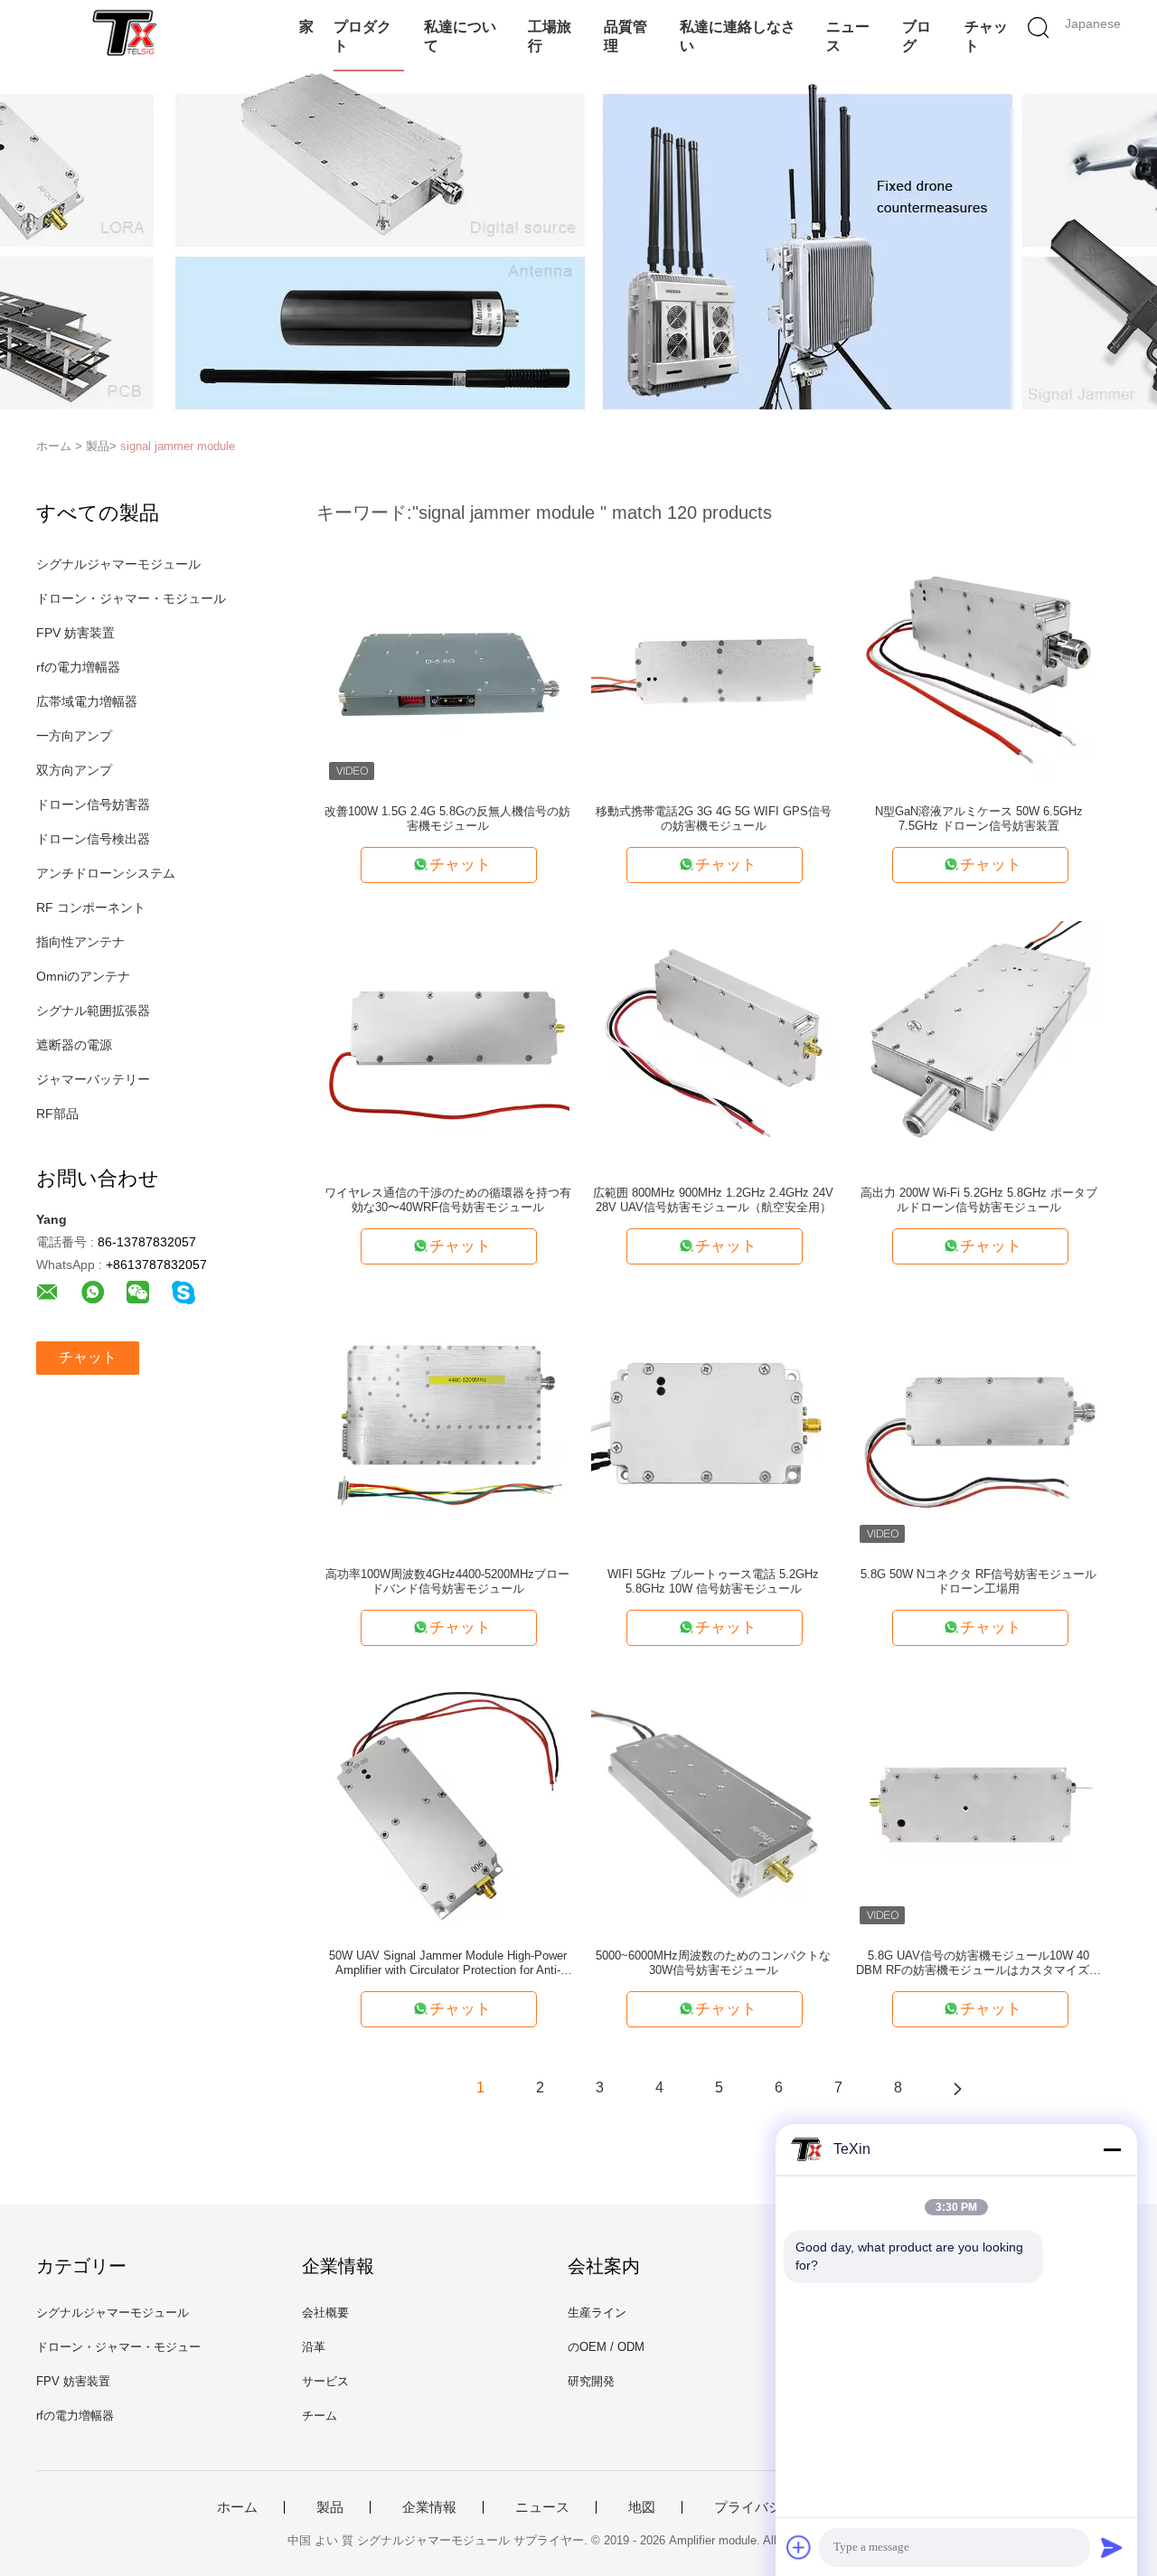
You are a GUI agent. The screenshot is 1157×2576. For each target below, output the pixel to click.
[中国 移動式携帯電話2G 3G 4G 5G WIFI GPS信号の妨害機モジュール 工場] (713, 661)
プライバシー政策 (768, 2507)
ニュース (848, 36)
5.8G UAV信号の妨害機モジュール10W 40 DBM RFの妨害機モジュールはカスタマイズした (978, 1963)
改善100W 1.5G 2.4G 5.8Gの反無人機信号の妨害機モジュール (447, 818)
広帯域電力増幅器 (87, 701)
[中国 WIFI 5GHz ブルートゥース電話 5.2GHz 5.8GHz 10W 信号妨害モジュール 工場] (713, 1424)
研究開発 (591, 2381)
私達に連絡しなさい (738, 36)
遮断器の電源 (74, 1045)
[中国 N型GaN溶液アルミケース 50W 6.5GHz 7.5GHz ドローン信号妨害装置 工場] (979, 661)
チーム (320, 2416)
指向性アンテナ (80, 942)
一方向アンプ (74, 736)
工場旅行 (550, 36)
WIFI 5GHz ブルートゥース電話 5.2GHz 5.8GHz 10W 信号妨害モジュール (713, 1581)
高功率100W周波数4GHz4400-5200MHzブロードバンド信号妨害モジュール (447, 1581)
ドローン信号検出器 (93, 839)
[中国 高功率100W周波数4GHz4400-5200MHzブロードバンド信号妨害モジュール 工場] (447, 1424)
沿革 (314, 2347)
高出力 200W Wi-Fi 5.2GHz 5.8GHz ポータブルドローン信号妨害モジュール (979, 1200)
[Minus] (1112, 2149)
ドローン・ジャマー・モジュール (131, 598)
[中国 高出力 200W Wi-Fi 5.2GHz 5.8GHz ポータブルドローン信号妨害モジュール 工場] (979, 1042)
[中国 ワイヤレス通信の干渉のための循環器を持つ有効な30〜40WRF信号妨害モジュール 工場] (447, 1042)
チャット (986, 36)
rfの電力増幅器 (78, 667)
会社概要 (325, 2313)
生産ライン (597, 2313)
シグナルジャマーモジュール (118, 564)
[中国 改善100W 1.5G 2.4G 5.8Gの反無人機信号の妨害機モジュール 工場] (447, 661)
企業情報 (429, 2507)
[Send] (1112, 2547)
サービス (325, 2381)
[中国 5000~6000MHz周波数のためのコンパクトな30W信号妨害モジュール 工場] (713, 1805)
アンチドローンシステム (106, 873)
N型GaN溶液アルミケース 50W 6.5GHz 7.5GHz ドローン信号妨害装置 (979, 818)
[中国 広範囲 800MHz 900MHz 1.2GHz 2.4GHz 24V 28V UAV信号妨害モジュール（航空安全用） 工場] (713, 1042)
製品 (330, 2507)
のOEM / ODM (606, 2347)
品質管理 (626, 36)
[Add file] (799, 2547)
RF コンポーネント (91, 907)
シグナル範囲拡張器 (93, 1011)
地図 (642, 2507)
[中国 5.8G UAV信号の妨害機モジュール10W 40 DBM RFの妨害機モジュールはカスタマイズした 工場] (979, 1805)
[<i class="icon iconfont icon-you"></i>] (957, 2088)
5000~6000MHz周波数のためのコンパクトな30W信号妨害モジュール (713, 1963)
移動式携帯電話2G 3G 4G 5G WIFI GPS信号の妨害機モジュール (714, 818)
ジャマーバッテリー (93, 1079)
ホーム (237, 2507)
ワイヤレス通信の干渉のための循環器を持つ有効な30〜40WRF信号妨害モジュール (448, 1200)
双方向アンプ (74, 770)
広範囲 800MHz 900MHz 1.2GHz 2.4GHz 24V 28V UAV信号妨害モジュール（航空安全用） (713, 1200)
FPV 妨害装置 (75, 633)
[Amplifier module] (124, 32)
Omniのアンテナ (83, 976)
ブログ (917, 36)
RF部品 (57, 1114)
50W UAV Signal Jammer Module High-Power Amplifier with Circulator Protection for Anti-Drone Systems (448, 1963)
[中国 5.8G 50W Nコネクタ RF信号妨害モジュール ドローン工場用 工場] (979, 1424)
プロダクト (362, 36)
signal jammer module (178, 446)
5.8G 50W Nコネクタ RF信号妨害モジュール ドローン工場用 (978, 1581)
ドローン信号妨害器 (93, 804)
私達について (460, 36)
